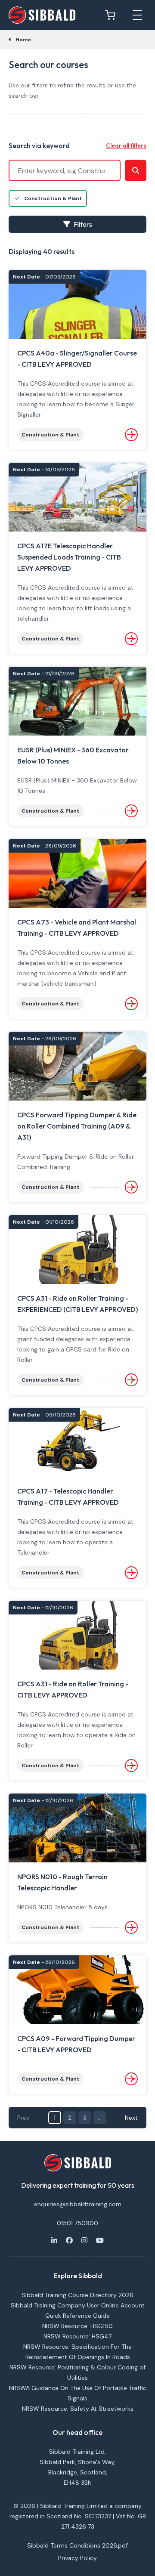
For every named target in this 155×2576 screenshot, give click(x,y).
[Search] (136, 170)
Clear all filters (126, 145)
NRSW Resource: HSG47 (77, 2336)
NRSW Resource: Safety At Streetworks (78, 2409)
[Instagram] (84, 2240)
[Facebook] (69, 2240)
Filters (83, 224)
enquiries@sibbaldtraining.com (78, 2204)
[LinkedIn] (54, 2240)
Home (23, 40)
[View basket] (112, 15)
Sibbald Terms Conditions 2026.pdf (77, 2545)
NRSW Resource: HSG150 (77, 2326)
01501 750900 (77, 2223)
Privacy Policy (77, 2558)
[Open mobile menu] (137, 15)
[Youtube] (100, 2240)
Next (131, 2118)
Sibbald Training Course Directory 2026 (77, 2295)
